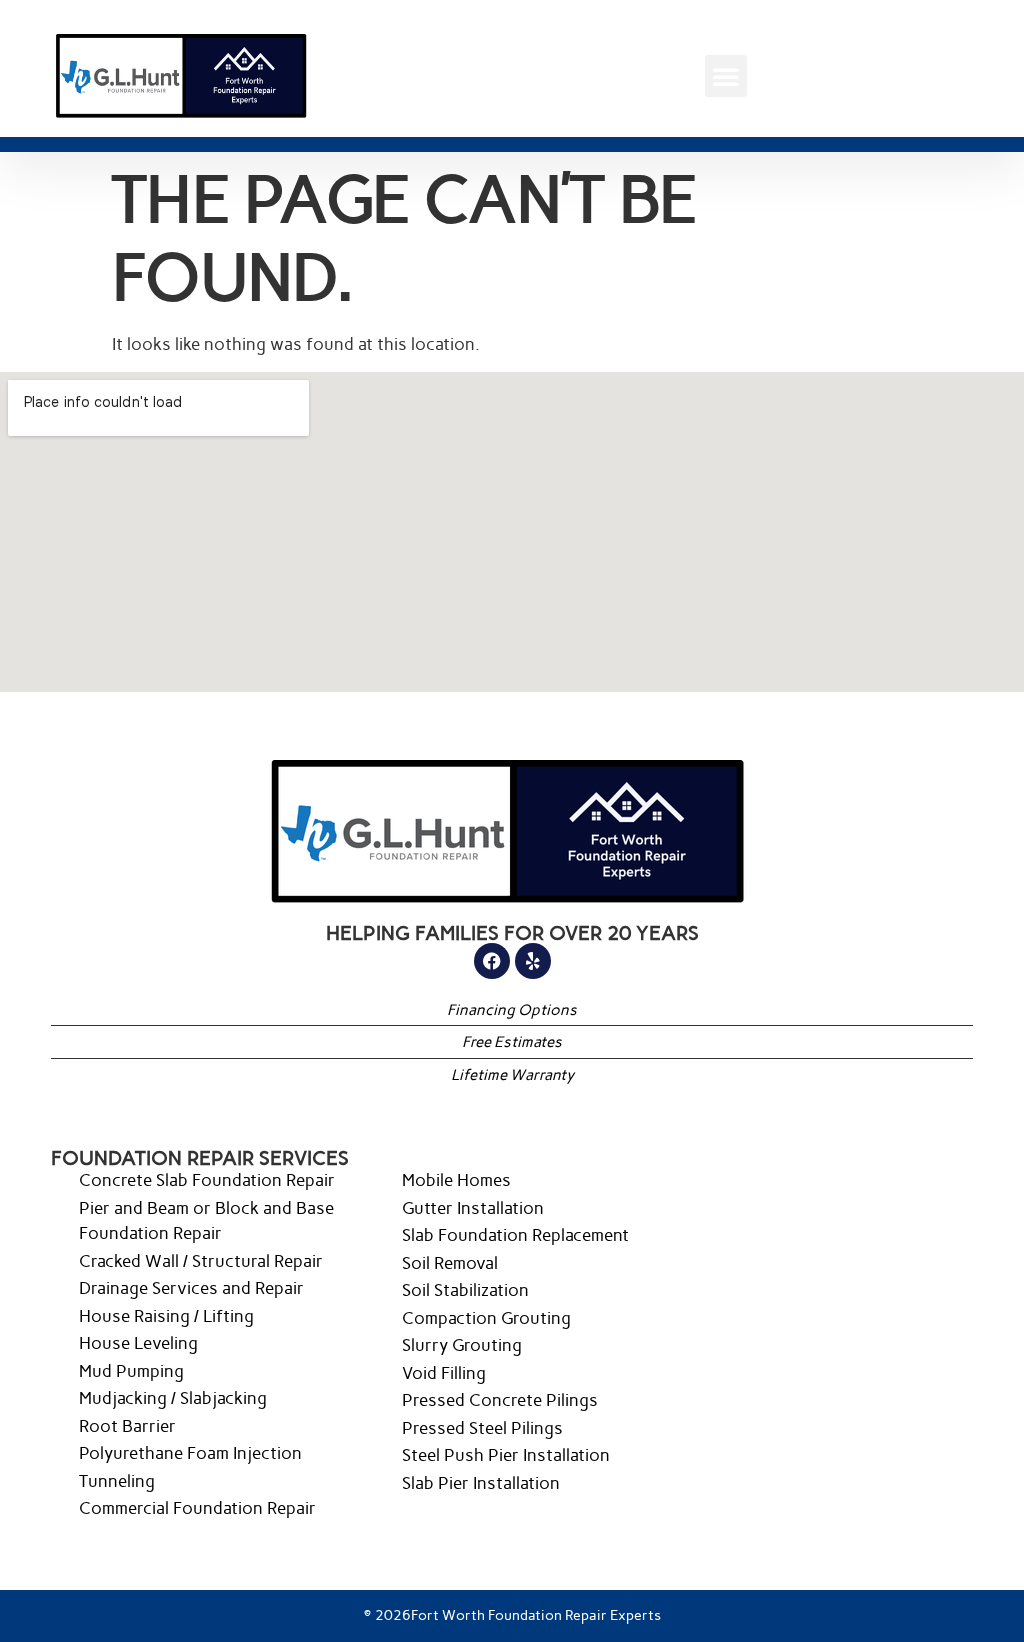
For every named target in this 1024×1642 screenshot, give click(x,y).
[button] (726, 76)
